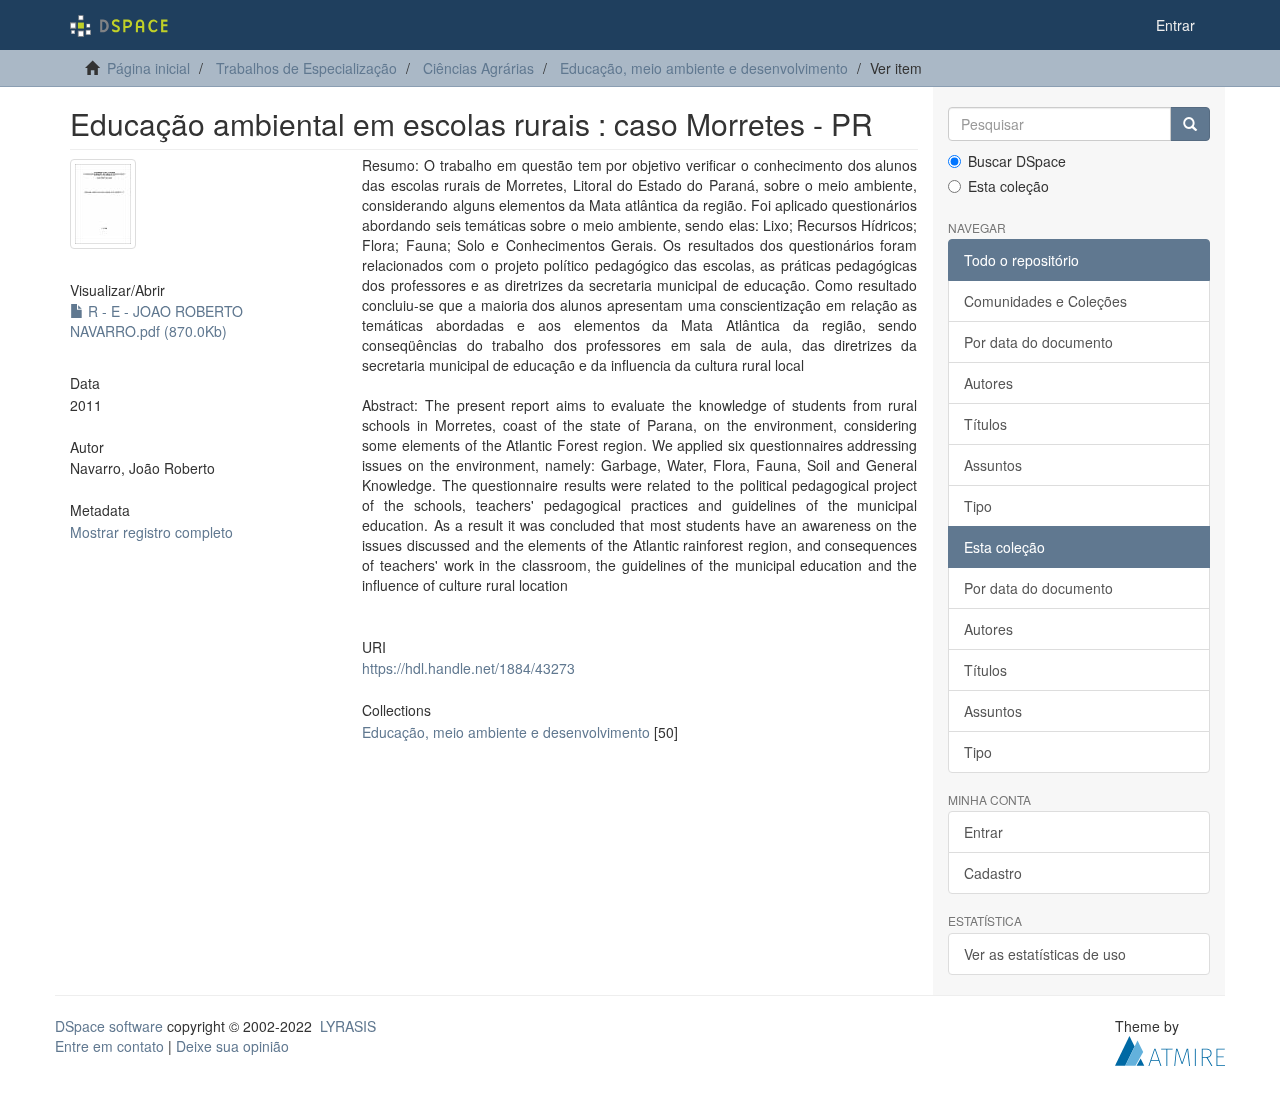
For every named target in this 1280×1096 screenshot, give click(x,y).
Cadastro (993, 873)
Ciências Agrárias (478, 68)
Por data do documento (1038, 342)
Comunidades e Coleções (1045, 301)
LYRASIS (348, 1026)
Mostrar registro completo (151, 532)
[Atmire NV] (1170, 1048)
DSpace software (109, 1026)
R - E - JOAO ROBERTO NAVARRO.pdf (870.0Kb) (156, 321)
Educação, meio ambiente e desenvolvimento (704, 68)
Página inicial (148, 68)
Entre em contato (109, 1046)
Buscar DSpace (1017, 161)
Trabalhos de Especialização (306, 68)
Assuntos (993, 465)
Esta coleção (1008, 186)
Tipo (978, 506)
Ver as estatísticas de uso (1045, 954)
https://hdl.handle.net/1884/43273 (468, 668)
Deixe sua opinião (232, 1046)
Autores (988, 383)
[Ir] (1190, 124)
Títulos (985, 424)
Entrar (983, 832)
